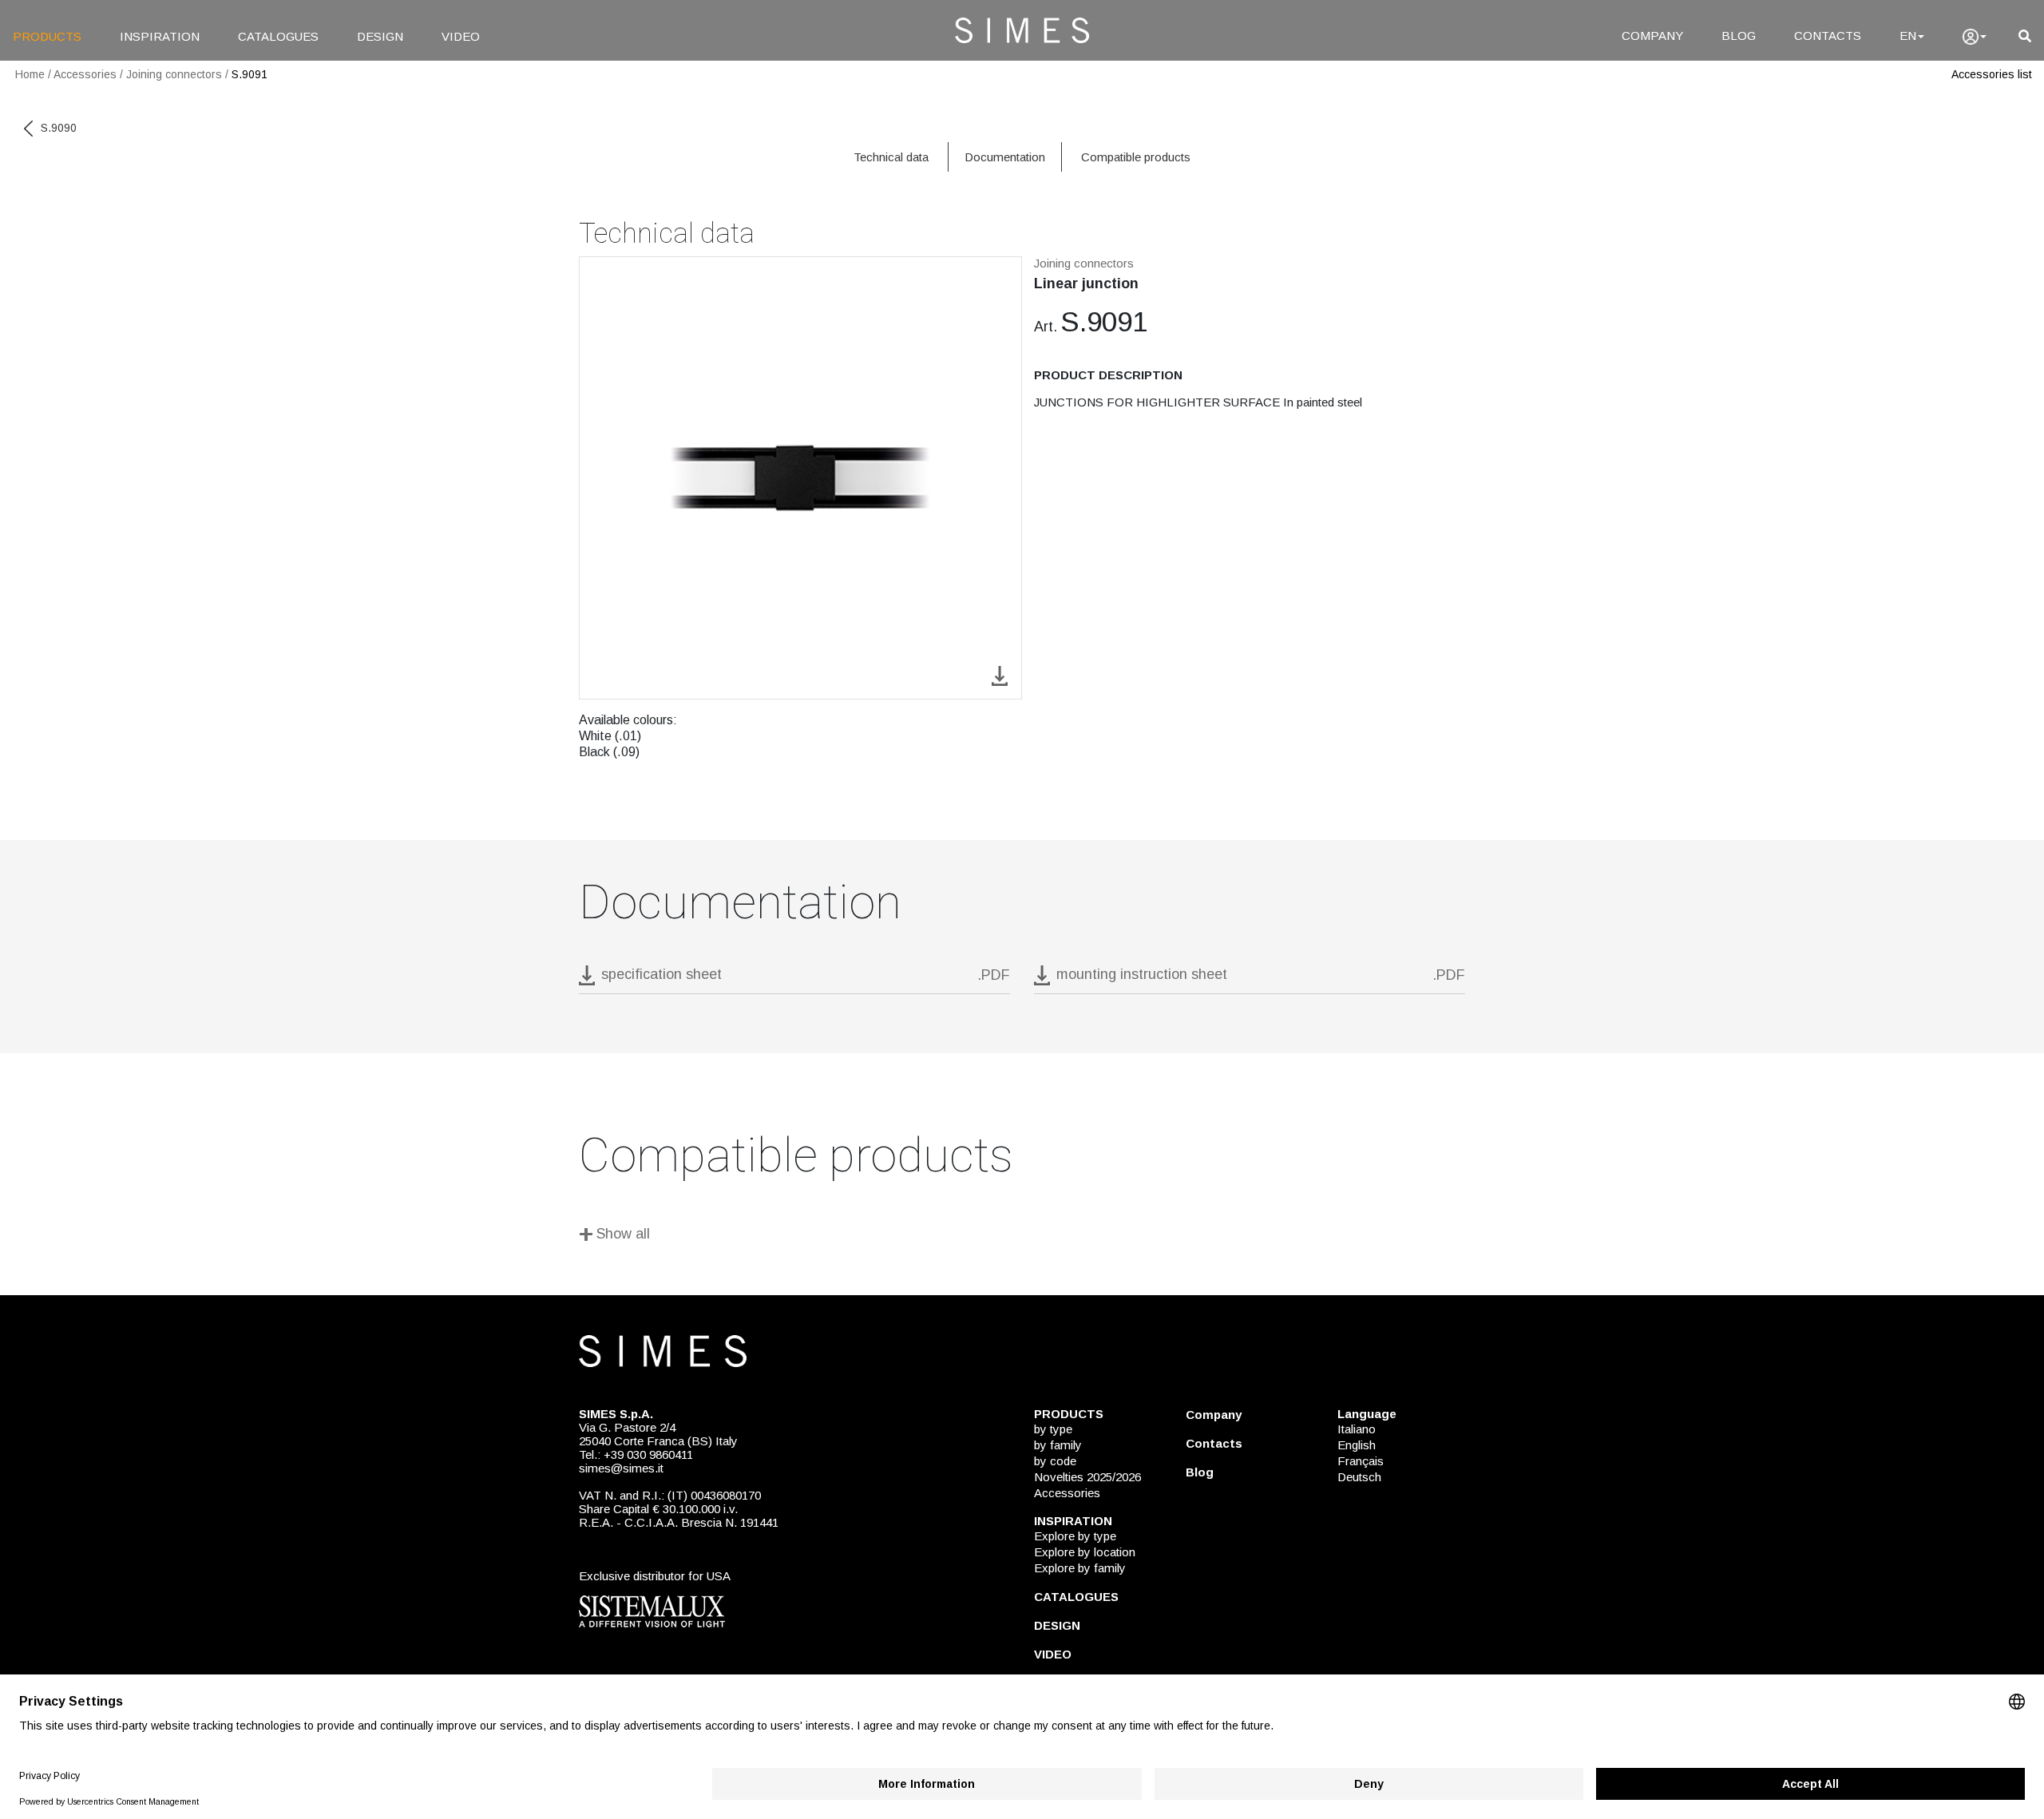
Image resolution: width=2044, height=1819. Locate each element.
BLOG (1739, 36)
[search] (2025, 36)
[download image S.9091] (1000, 674)
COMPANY (1652, 36)
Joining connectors (174, 74)
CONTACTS (1828, 36)
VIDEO (461, 36)
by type (1053, 1429)
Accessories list (1992, 74)
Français (1361, 1461)
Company (1214, 1415)
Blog (1200, 1472)
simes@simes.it (621, 1468)
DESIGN (380, 36)
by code (1055, 1461)
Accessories (85, 74)
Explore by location (1085, 1552)
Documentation (1005, 157)
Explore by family (1080, 1568)
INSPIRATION (160, 36)
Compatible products (1136, 157)
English (1357, 1445)
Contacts (1214, 1443)
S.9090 (59, 128)
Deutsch (1359, 1477)
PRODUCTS (47, 36)
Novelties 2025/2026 (1087, 1477)
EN (1908, 36)
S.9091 (250, 74)
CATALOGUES (278, 36)
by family (1058, 1445)
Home (30, 74)
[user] (1975, 37)
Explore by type (1075, 1536)
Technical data (891, 157)
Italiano (1357, 1429)
